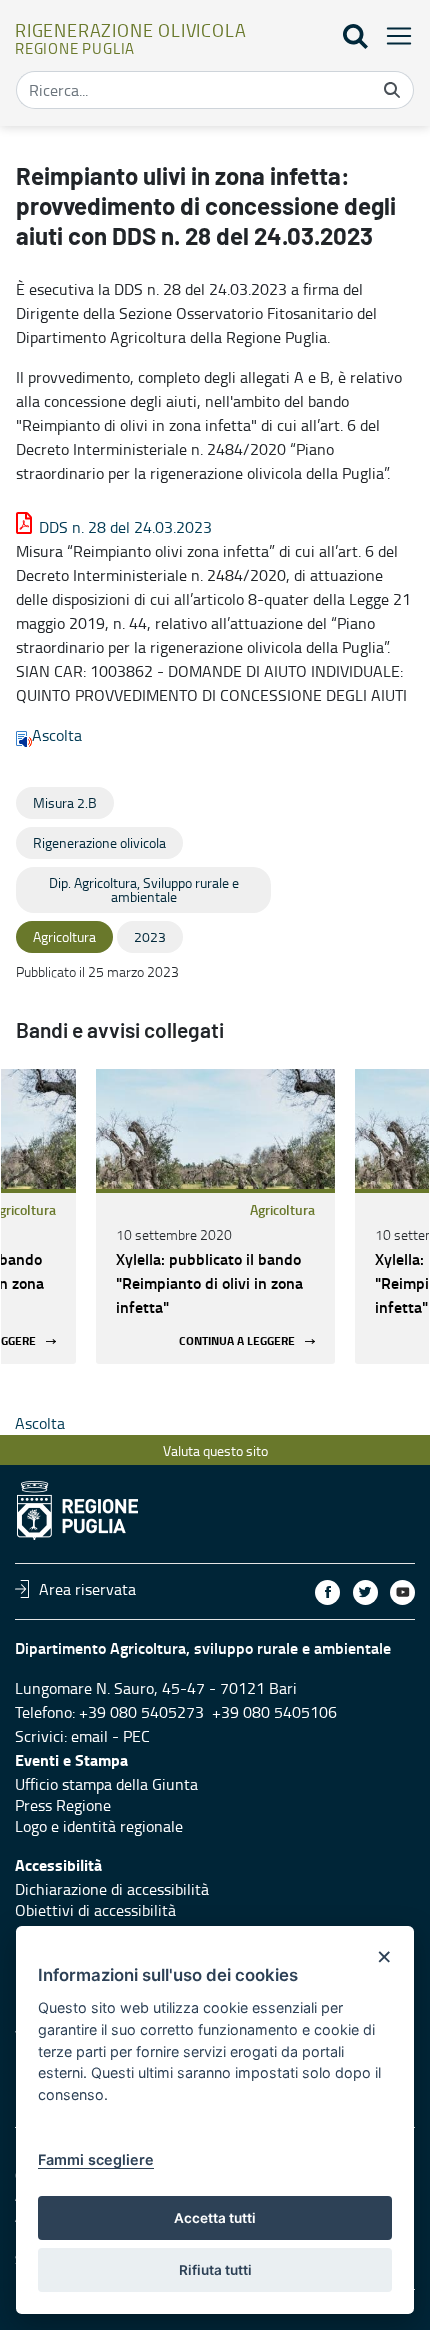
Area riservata (87, 1589)
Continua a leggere (237, 1341)
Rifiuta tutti (215, 2270)
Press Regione (63, 1805)
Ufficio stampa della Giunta (106, 1784)
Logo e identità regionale (99, 1826)
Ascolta (57, 735)
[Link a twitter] (365, 1592)
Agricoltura (282, 1209)
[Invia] (392, 90)
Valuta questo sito (215, 1450)
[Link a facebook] (327, 1592)
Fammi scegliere (96, 2159)
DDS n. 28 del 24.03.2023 (125, 527)
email (89, 1736)
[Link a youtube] (402, 1592)
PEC (136, 1736)
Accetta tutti (215, 2218)
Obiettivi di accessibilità (95, 1910)
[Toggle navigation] (393, 35)
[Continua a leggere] (215, 1129)
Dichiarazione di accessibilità (112, 1889)
